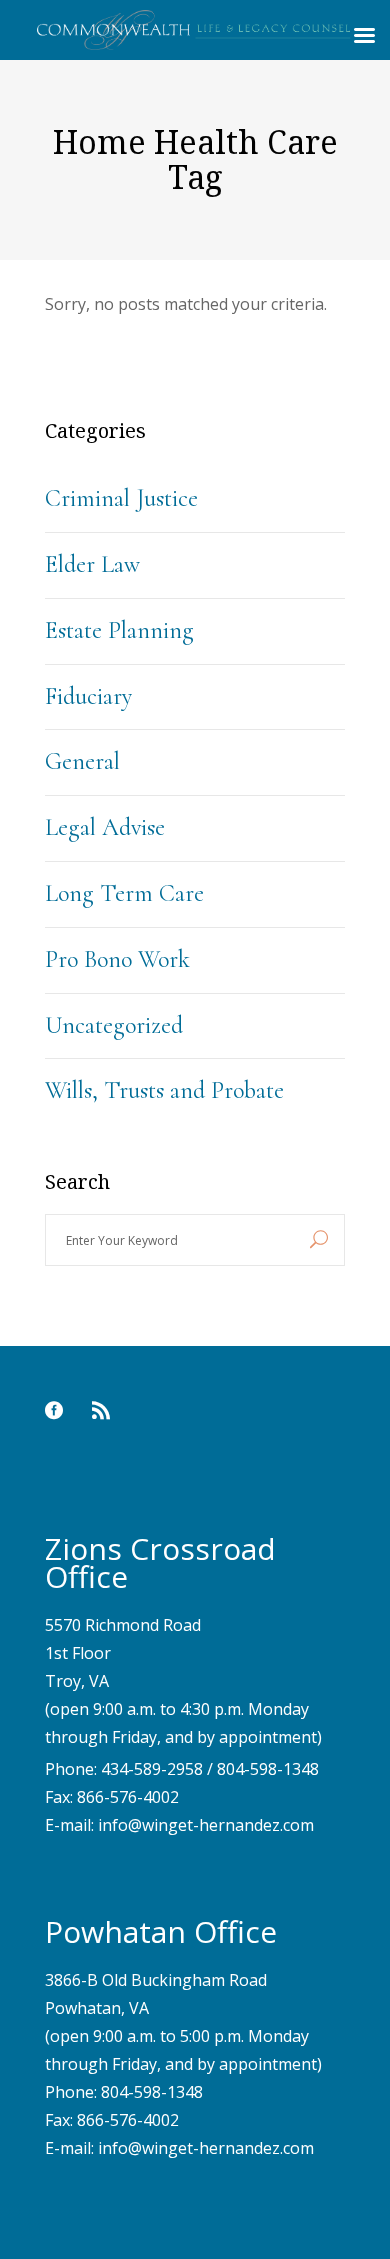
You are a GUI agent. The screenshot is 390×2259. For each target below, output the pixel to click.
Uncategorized (114, 1025)
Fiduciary (88, 696)
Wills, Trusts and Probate (164, 1090)
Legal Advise (105, 827)
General (82, 761)
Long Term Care (124, 893)
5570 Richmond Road (123, 1625)
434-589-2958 (152, 1769)
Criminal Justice (121, 498)
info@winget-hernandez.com (206, 1825)
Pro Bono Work (117, 959)
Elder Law (92, 564)
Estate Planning (119, 630)
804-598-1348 (268, 1769)
